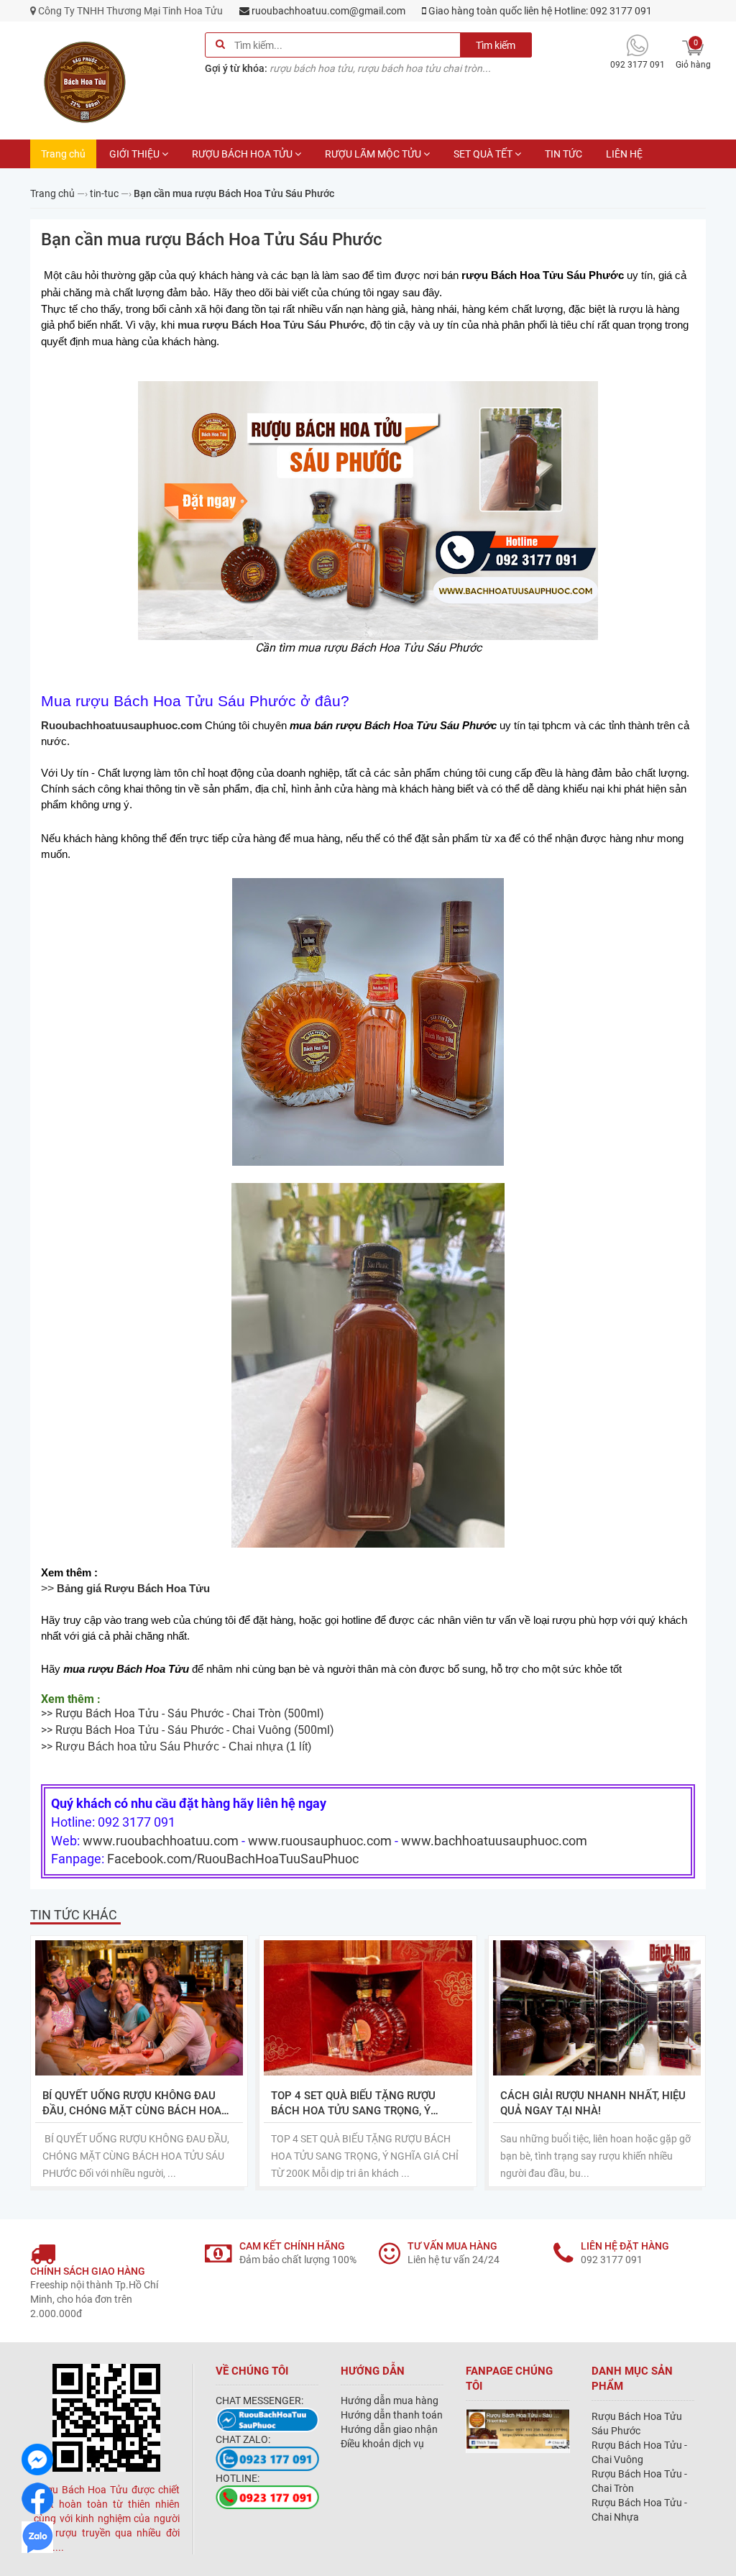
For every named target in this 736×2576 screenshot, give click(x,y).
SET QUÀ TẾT (483, 154)
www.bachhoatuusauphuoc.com (494, 1841)
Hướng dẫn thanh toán (392, 2415)
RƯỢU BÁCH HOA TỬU (242, 154)
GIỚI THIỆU (134, 154)
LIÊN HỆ (624, 154)
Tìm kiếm (496, 45)
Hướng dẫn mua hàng (390, 2401)
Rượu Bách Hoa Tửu (158, 1589)
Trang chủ (63, 154)
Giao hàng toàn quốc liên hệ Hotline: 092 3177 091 (539, 11)
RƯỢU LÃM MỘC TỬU (373, 154)
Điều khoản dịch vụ (382, 2444)
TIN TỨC (563, 154)
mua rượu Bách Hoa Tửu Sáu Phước (271, 325)
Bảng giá (80, 1589)
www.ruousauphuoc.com (320, 1841)
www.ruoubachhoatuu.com (161, 1841)
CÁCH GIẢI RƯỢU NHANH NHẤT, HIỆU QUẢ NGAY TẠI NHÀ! (593, 2103)
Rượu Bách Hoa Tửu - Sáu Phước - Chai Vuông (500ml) (195, 1730)
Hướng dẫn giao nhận (389, 2429)
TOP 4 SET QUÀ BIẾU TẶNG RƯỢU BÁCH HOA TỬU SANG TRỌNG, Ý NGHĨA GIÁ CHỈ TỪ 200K (353, 2104)
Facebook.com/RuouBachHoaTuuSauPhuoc (233, 1859)
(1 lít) (187, 1746)
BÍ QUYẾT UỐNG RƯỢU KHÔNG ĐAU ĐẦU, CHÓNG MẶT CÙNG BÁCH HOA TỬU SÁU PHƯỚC (132, 2104)
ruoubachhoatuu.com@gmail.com (327, 11)
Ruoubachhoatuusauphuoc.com (121, 726)
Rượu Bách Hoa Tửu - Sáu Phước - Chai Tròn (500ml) (190, 1713)
